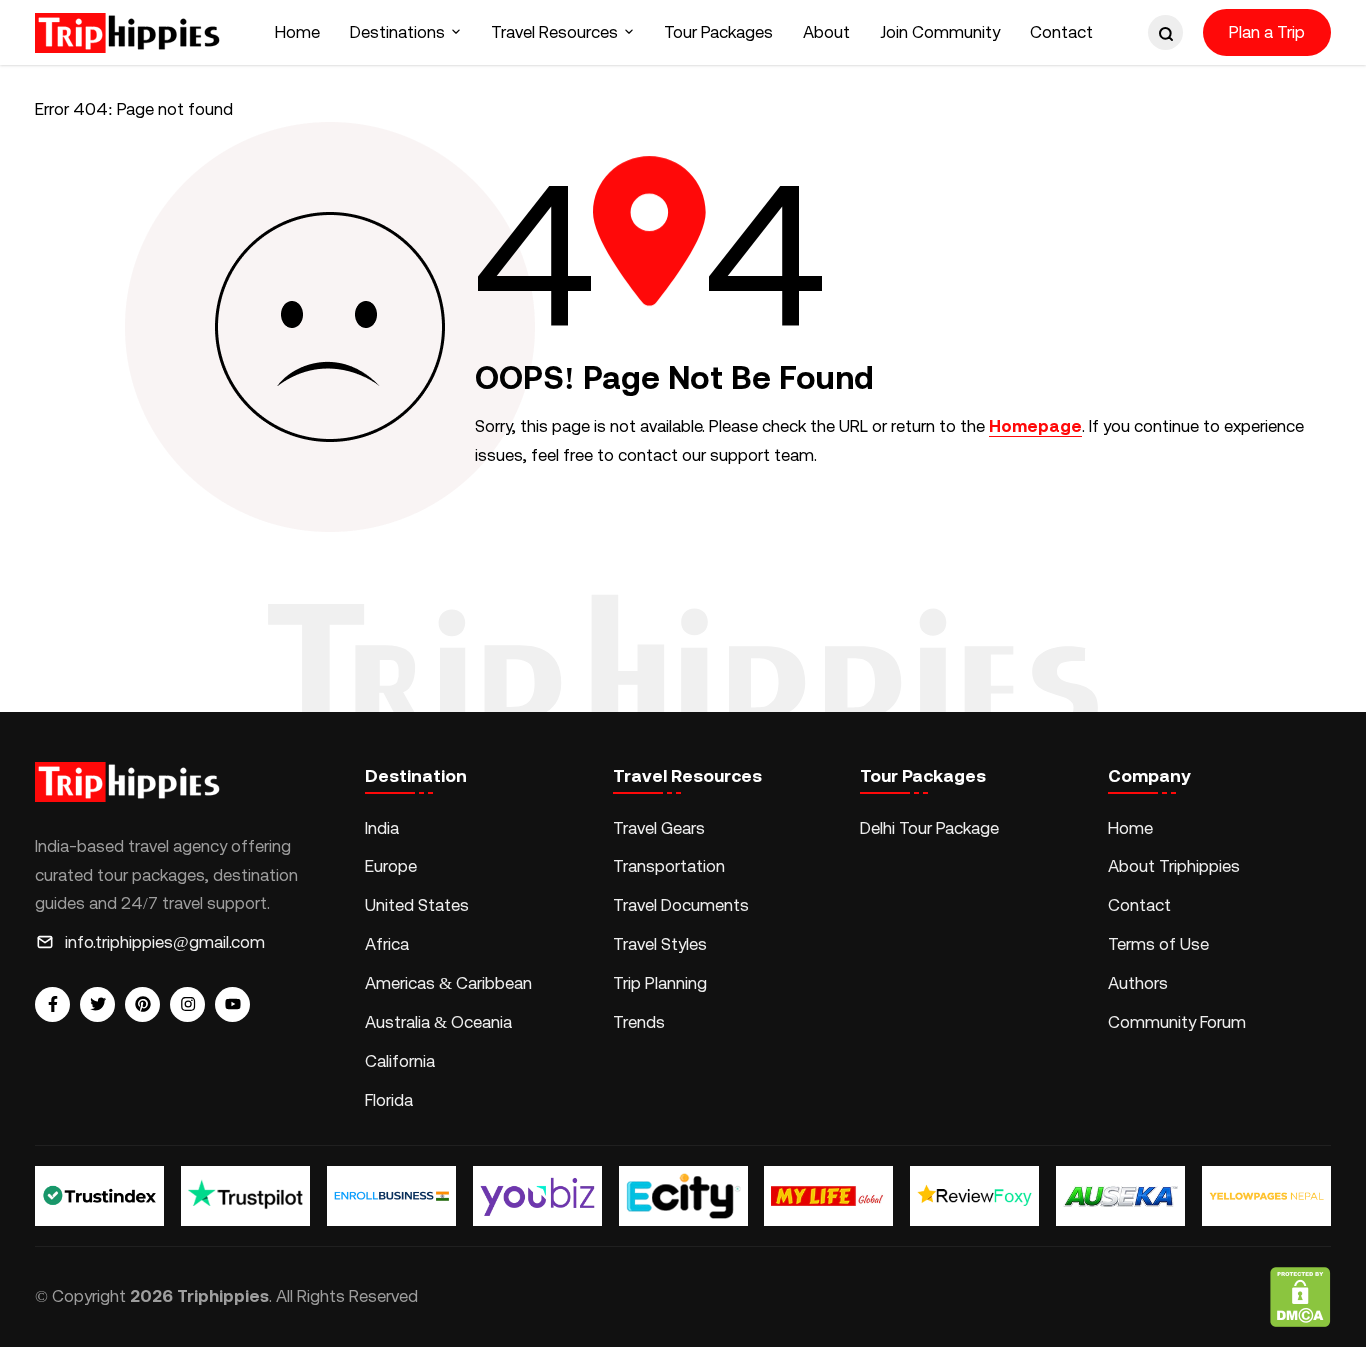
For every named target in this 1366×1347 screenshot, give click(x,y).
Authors (1138, 983)
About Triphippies (1176, 866)
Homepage (1035, 426)
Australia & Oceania (438, 1022)
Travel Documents (681, 905)
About (826, 32)
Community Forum (1177, 1022)
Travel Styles (660, 944)
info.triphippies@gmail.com (165, 942)
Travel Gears (659, 828)
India (382, 828)
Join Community (940, 32)
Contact (1061, 32)
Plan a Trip (1267, 32)
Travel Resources (554, 32)
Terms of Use (1158, 944)
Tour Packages (718, 32)
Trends (639, 1022)
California (400, 1061)
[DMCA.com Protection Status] (1300, 1297)
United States (417, 905)
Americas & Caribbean (448, 983)
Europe (391, 866)
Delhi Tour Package (929, 828)
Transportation (669, 866)
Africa (387, 944)
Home (297, 32)
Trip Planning (660, 983)
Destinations (397, 32)
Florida (389, 1100)
